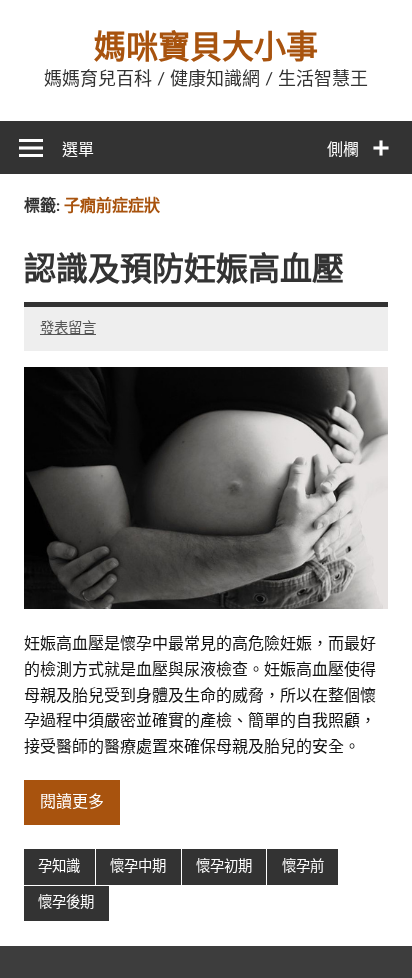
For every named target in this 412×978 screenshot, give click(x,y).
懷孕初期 (224, 866)
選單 (78, 150)
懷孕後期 (66, 902)
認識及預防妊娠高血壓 (184, 270)
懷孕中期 (138, 866)
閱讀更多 (72, 802)
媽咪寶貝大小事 (206, 48)
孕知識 (59, 866)
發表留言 (68, 328)
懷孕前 (303, 866)
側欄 (343, 150)
